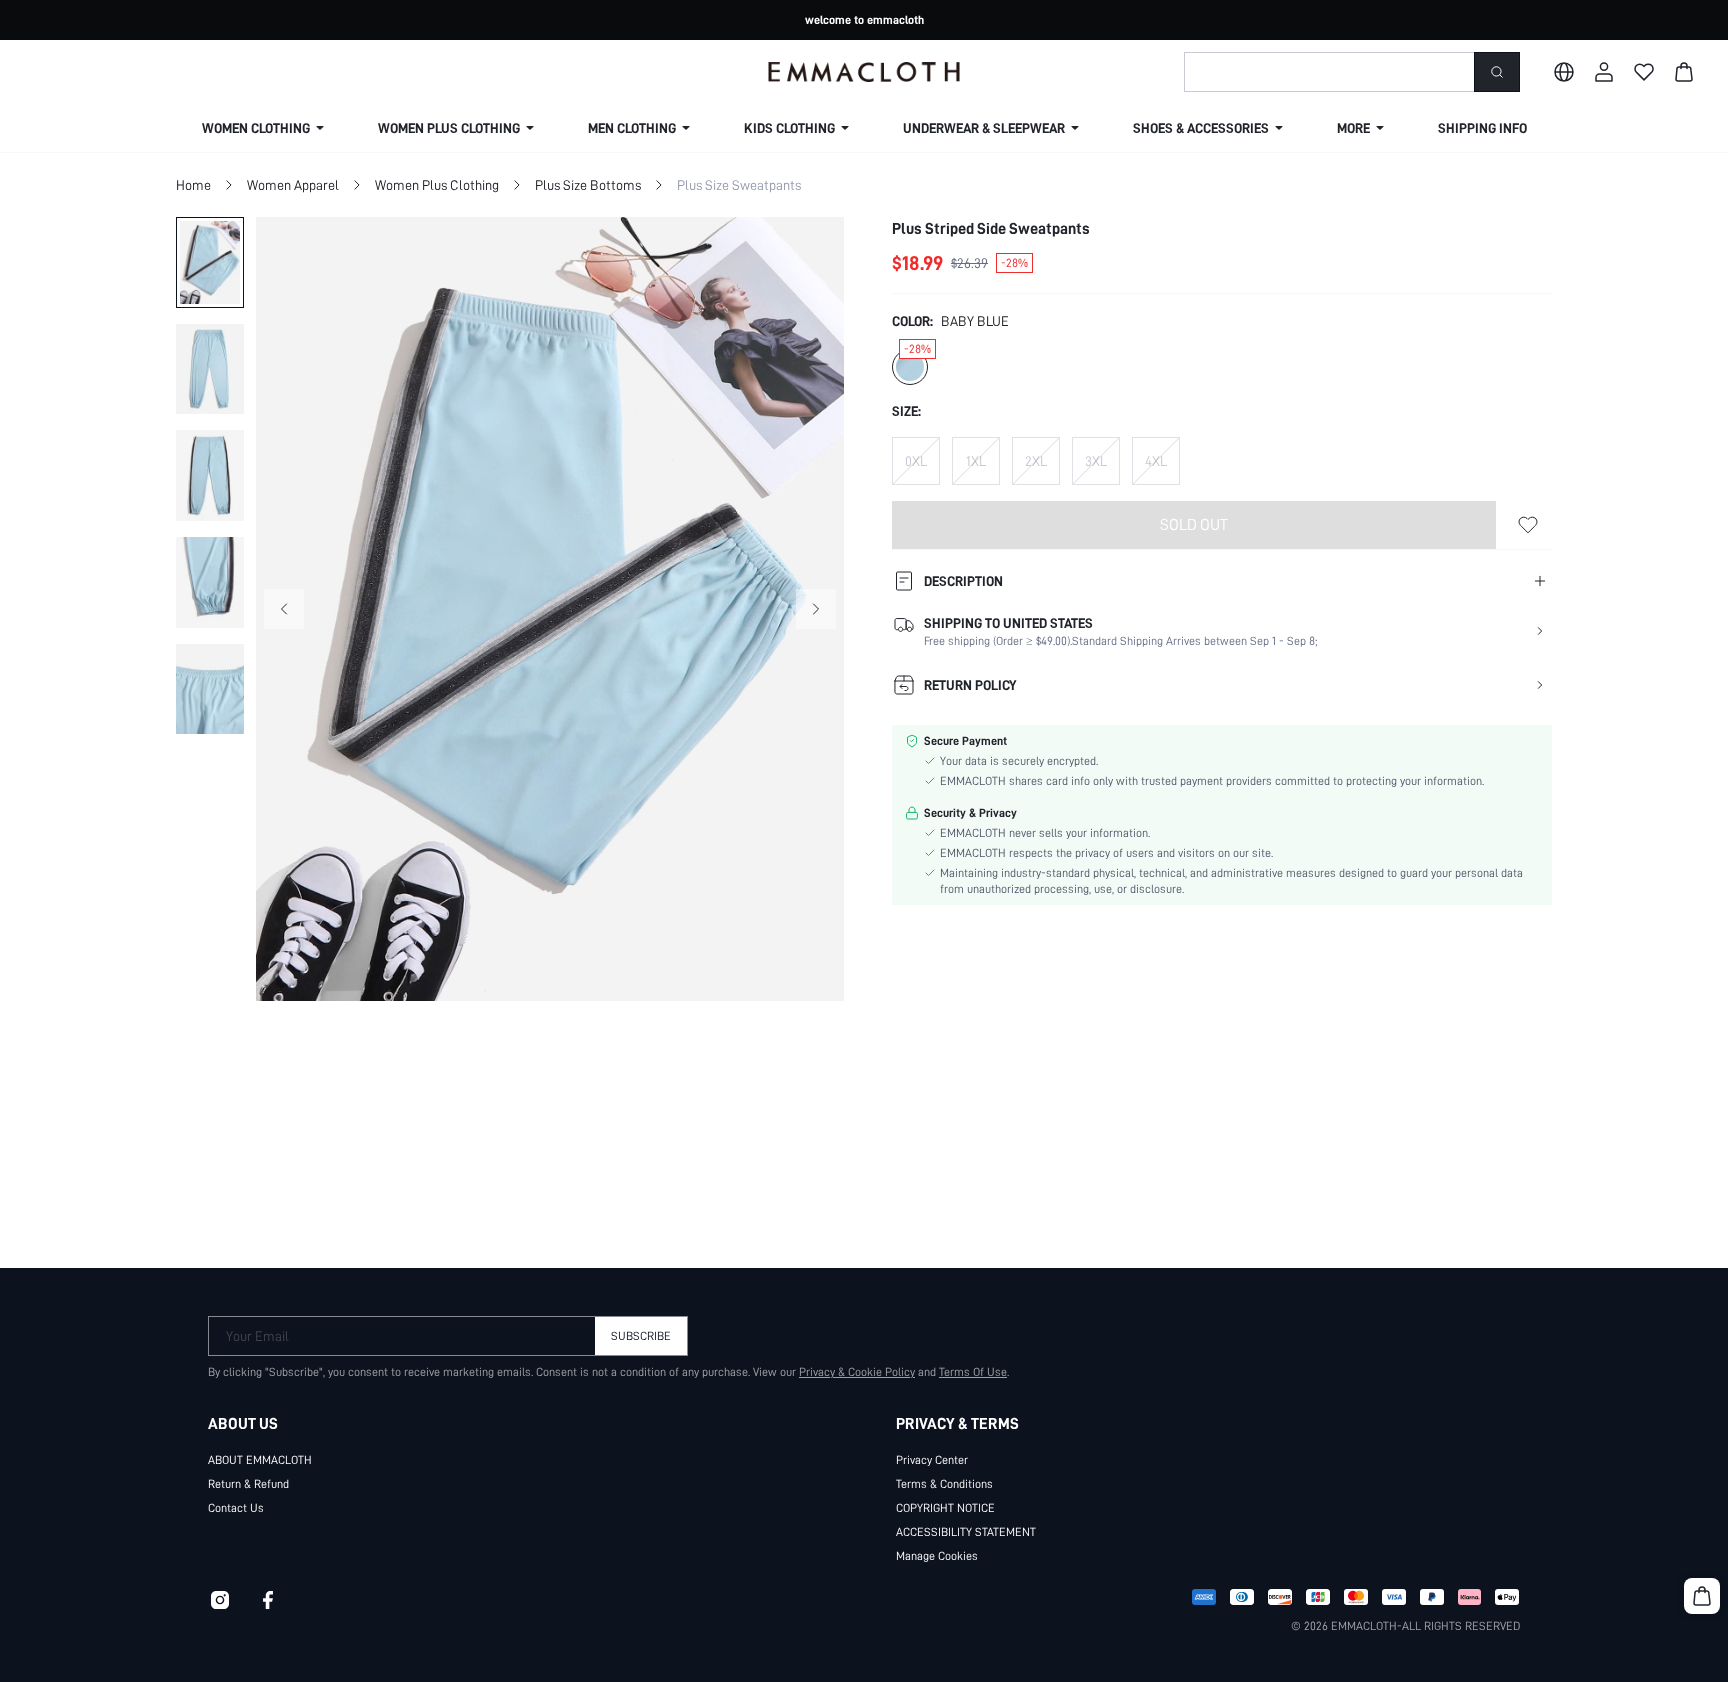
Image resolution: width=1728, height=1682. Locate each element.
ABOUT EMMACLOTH (260, 1460)
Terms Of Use (973, 1372)
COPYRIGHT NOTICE (945, 1508)
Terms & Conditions (944, 1484)
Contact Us (236, 1508)
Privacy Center (932, 1460)
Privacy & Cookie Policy (857, 1372)
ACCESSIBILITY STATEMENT (966, 1532)
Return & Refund (248, 1484)
